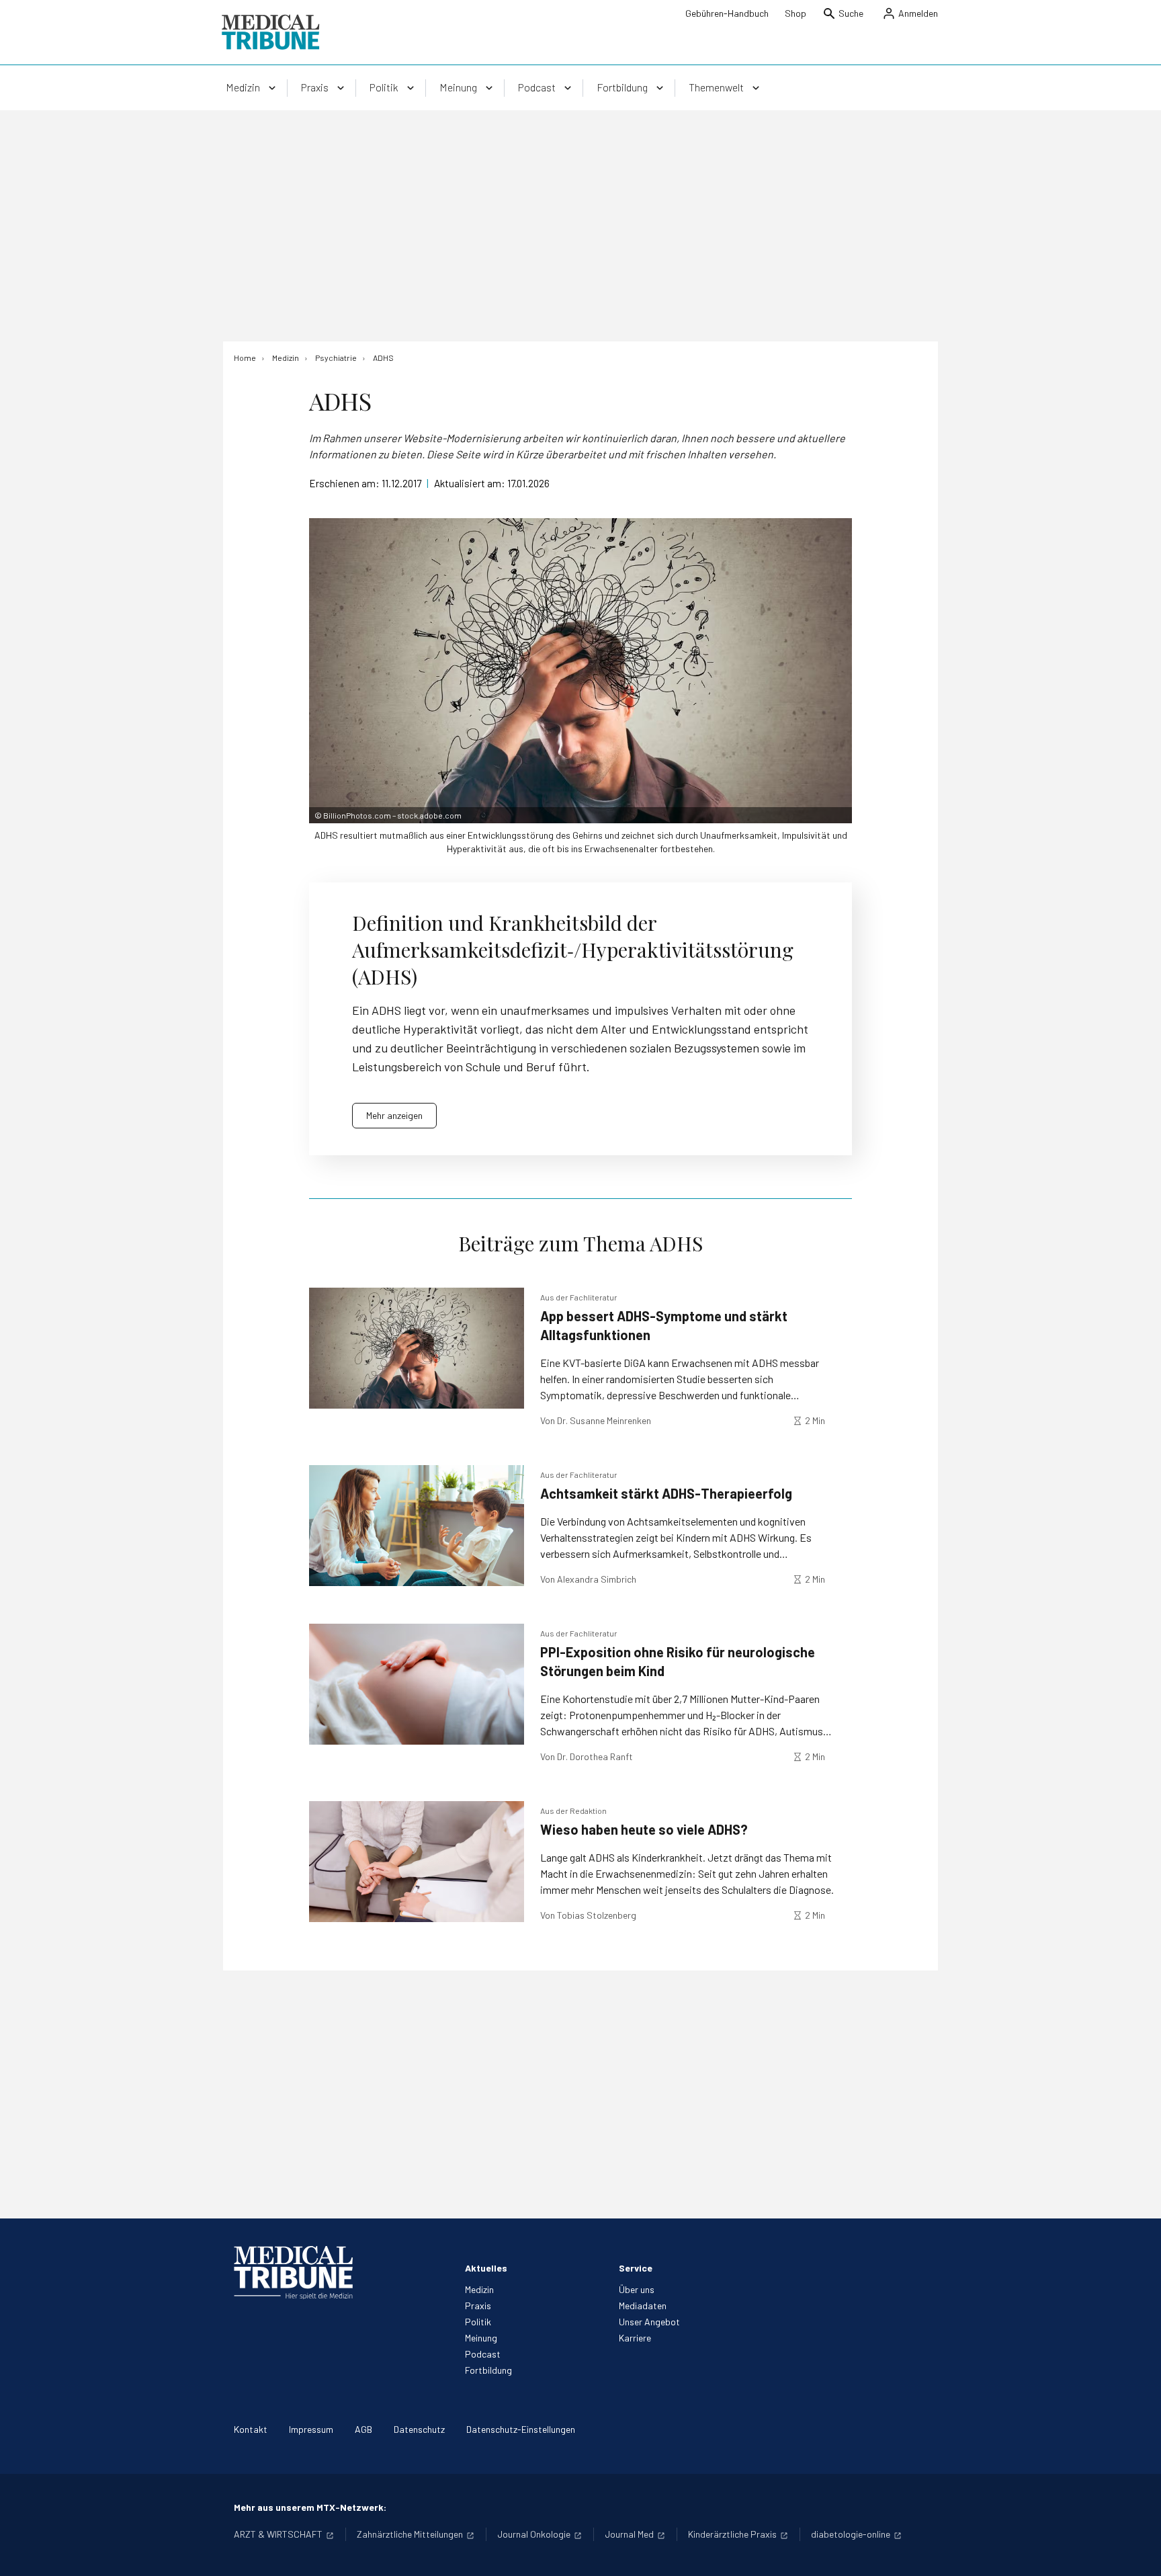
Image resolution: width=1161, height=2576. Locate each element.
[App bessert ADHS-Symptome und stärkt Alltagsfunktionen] (417, 1348)
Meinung (481, 2338)
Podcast (483, 2354)
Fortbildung (488, 2370)
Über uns (637, 2289)
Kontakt (251, 2429)
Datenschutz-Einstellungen (521, 2429)
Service (636, 2268)
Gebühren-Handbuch (727, 13)
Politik (478, 2322)
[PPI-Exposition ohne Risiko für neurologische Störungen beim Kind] (417, 1684)
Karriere (635, 2338)
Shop (795, 13)
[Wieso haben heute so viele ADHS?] (417, 1862)
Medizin (479, 2289)
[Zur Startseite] (270, 32)
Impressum (311, 2429)
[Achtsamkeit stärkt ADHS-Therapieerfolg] (417, 1526)
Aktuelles (486, 2268)
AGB (363, 2429)
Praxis (478, 2305)
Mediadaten (643, 2305)
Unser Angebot (649, 2322)
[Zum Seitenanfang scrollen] (1137, 2552)
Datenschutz (419, 2429)
